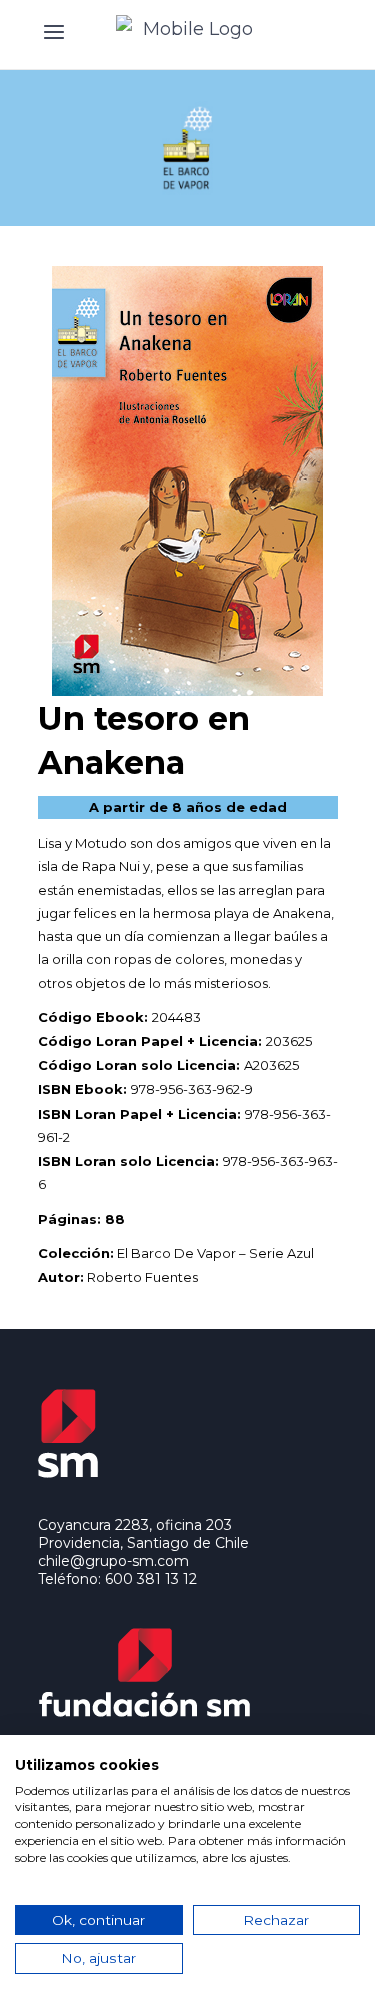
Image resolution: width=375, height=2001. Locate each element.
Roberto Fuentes (142, 1277)
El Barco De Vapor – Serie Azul (215, 1253)
